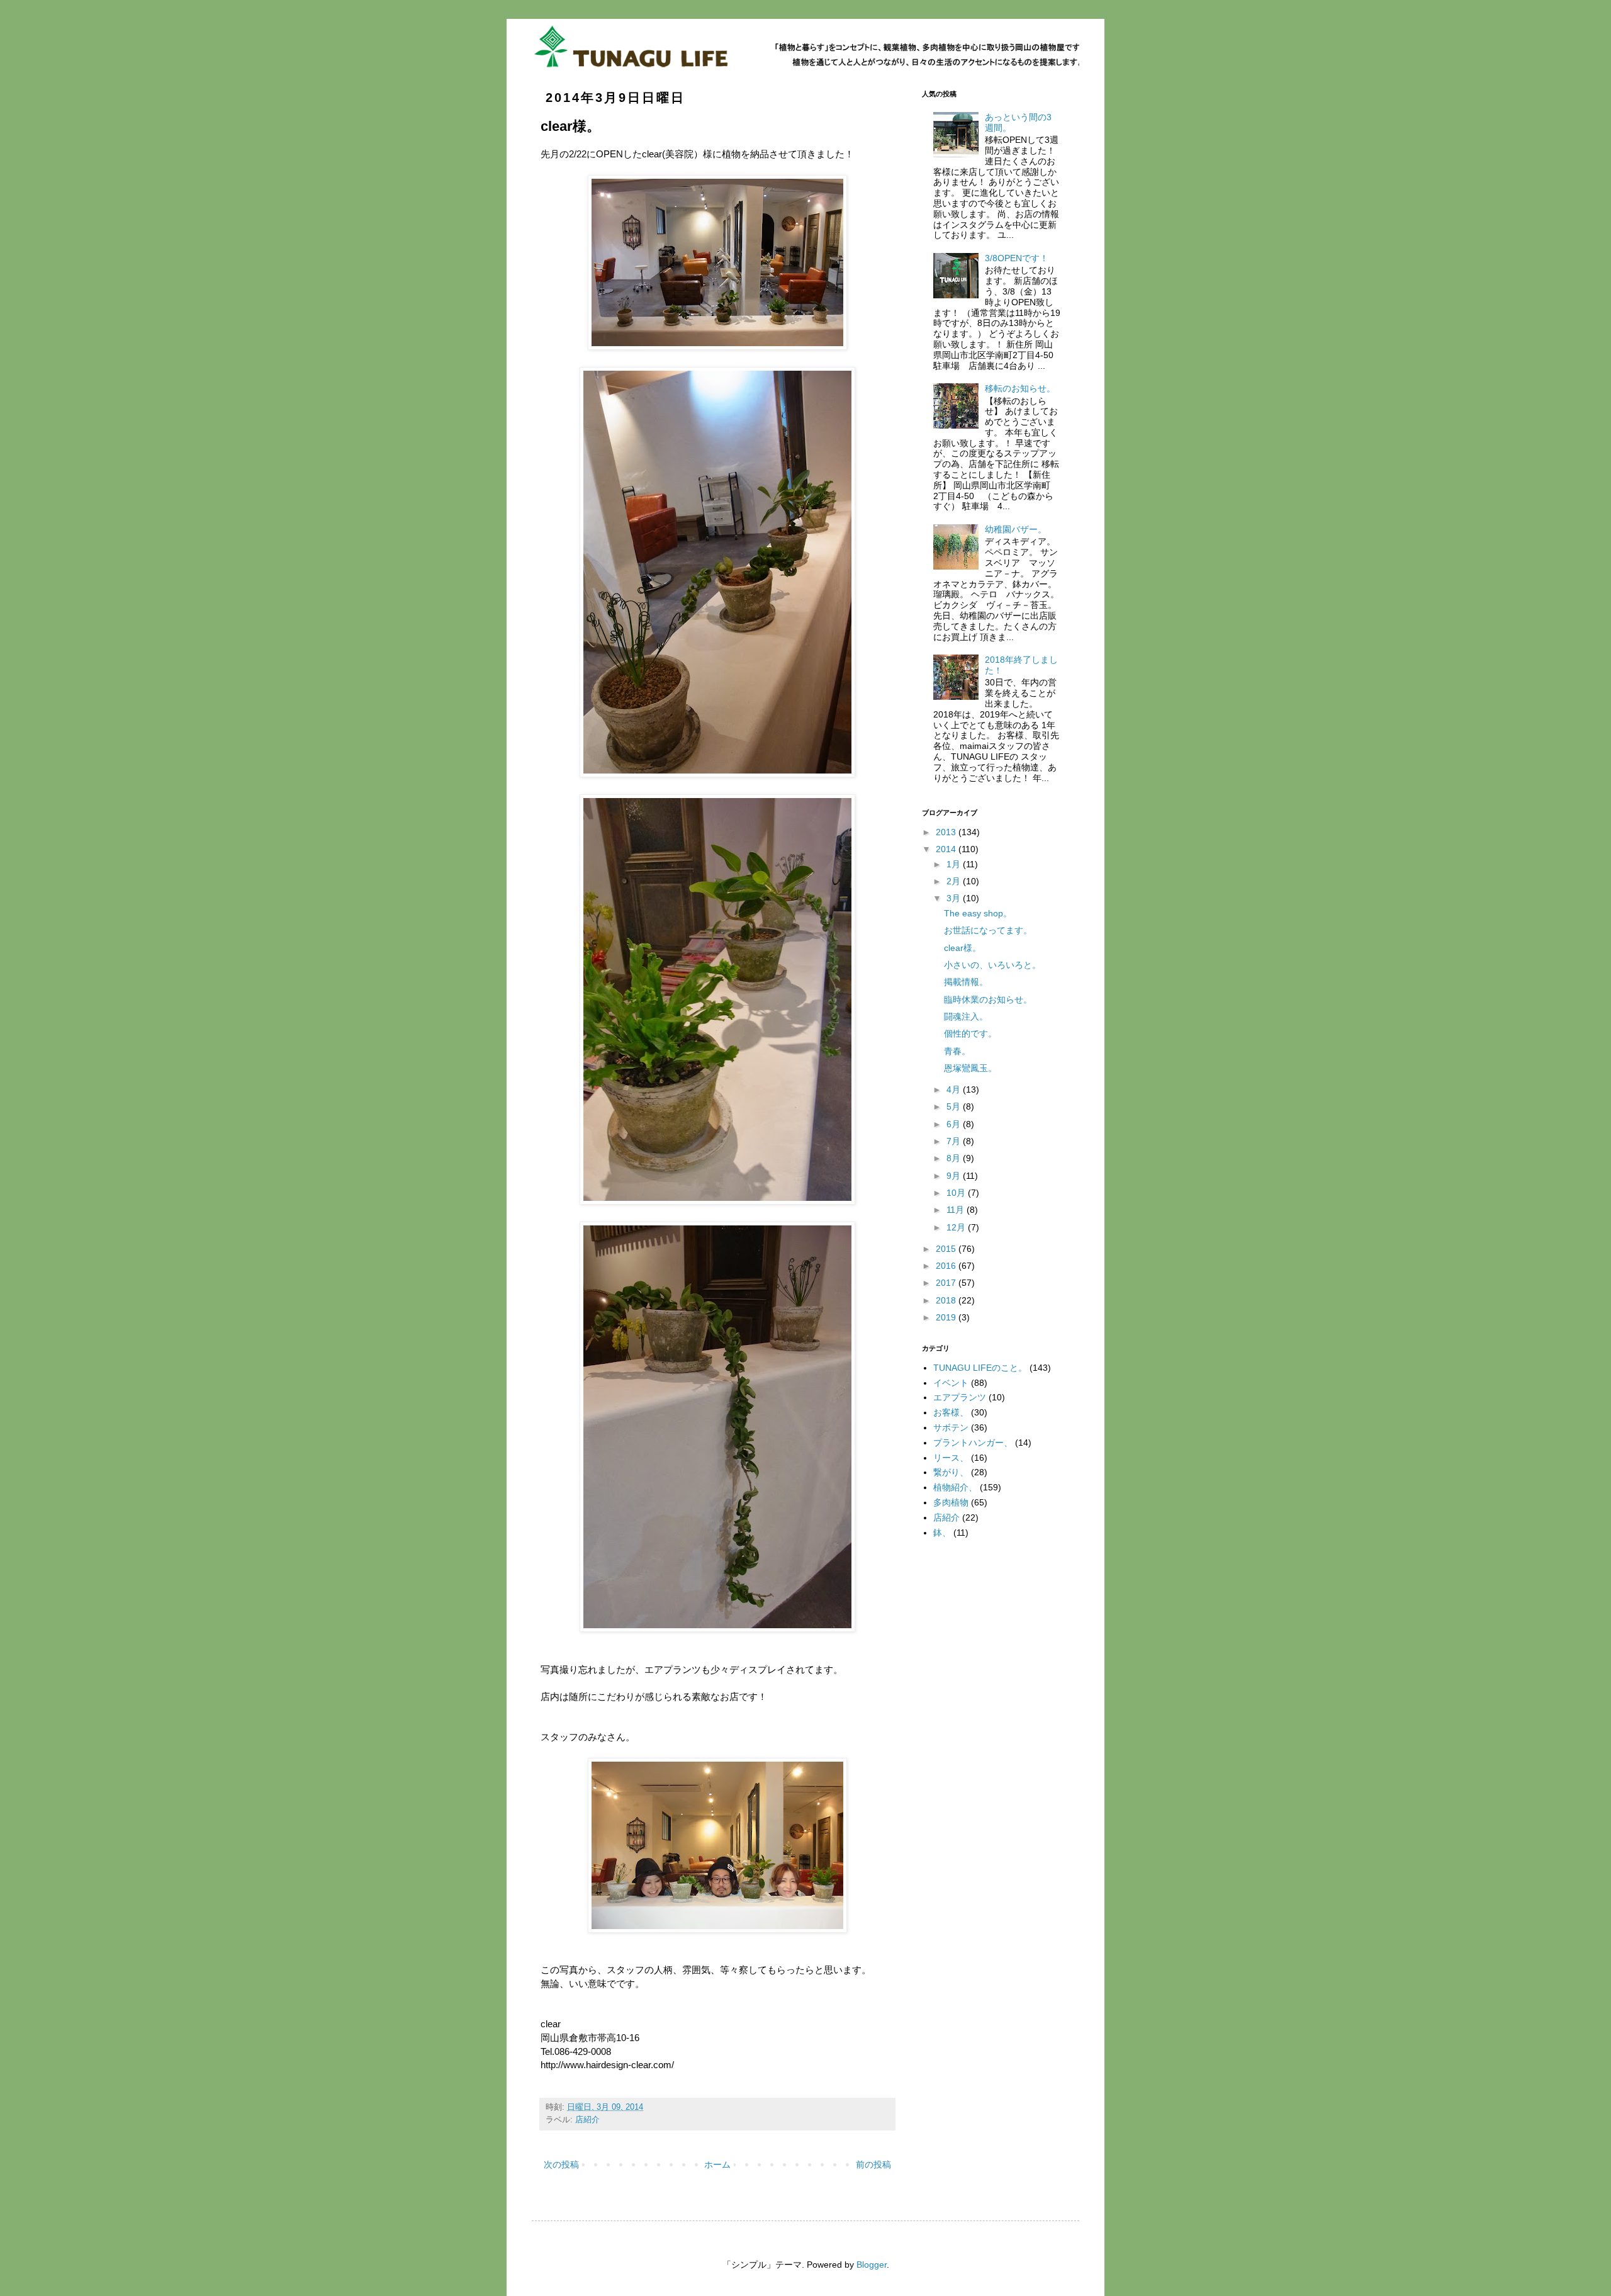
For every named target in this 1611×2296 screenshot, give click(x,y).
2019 (947, 1317)
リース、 (951, 1458)
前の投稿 (873, 2164)
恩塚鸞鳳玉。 (970, 1068)
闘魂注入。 (966, 1016)
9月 (955, 1176)
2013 (947, 832)
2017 (947, 1283)
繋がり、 (951, 1472)
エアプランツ (960, 1397)
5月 (955, 1106)
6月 (955, 1124)
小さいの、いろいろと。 (992, 965)
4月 (955, 1089)
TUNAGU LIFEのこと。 (980, 1368)
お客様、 (951, 1412)
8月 (955, 1158)
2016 (947, 1266)
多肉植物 (951, 1502)
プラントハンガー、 (973, 1443)
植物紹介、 (955, 1487)
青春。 (957, 1051)
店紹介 (587, 2120)
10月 (957, 1193)
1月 (955, 864)
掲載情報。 (966, 982)
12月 (957, 1227)
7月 (955, 1141)
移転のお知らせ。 (1020, 388)
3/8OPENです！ (1017, 258)
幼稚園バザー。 (1016, 529)
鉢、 (942, 1533)
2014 (947, 849)
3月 (955, 898)
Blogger (872, 2265)
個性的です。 (970, 1033)
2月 (955, 881)
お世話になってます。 (988, 930)
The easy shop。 (978, 913)
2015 (947, 1249)
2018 (947, 1300)
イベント (951, 1383)
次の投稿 (561, 2164)
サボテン (951, 1427)
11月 (957, 1210)
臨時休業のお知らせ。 (988, 999)
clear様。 (963, 948)
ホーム (717, 2164)
